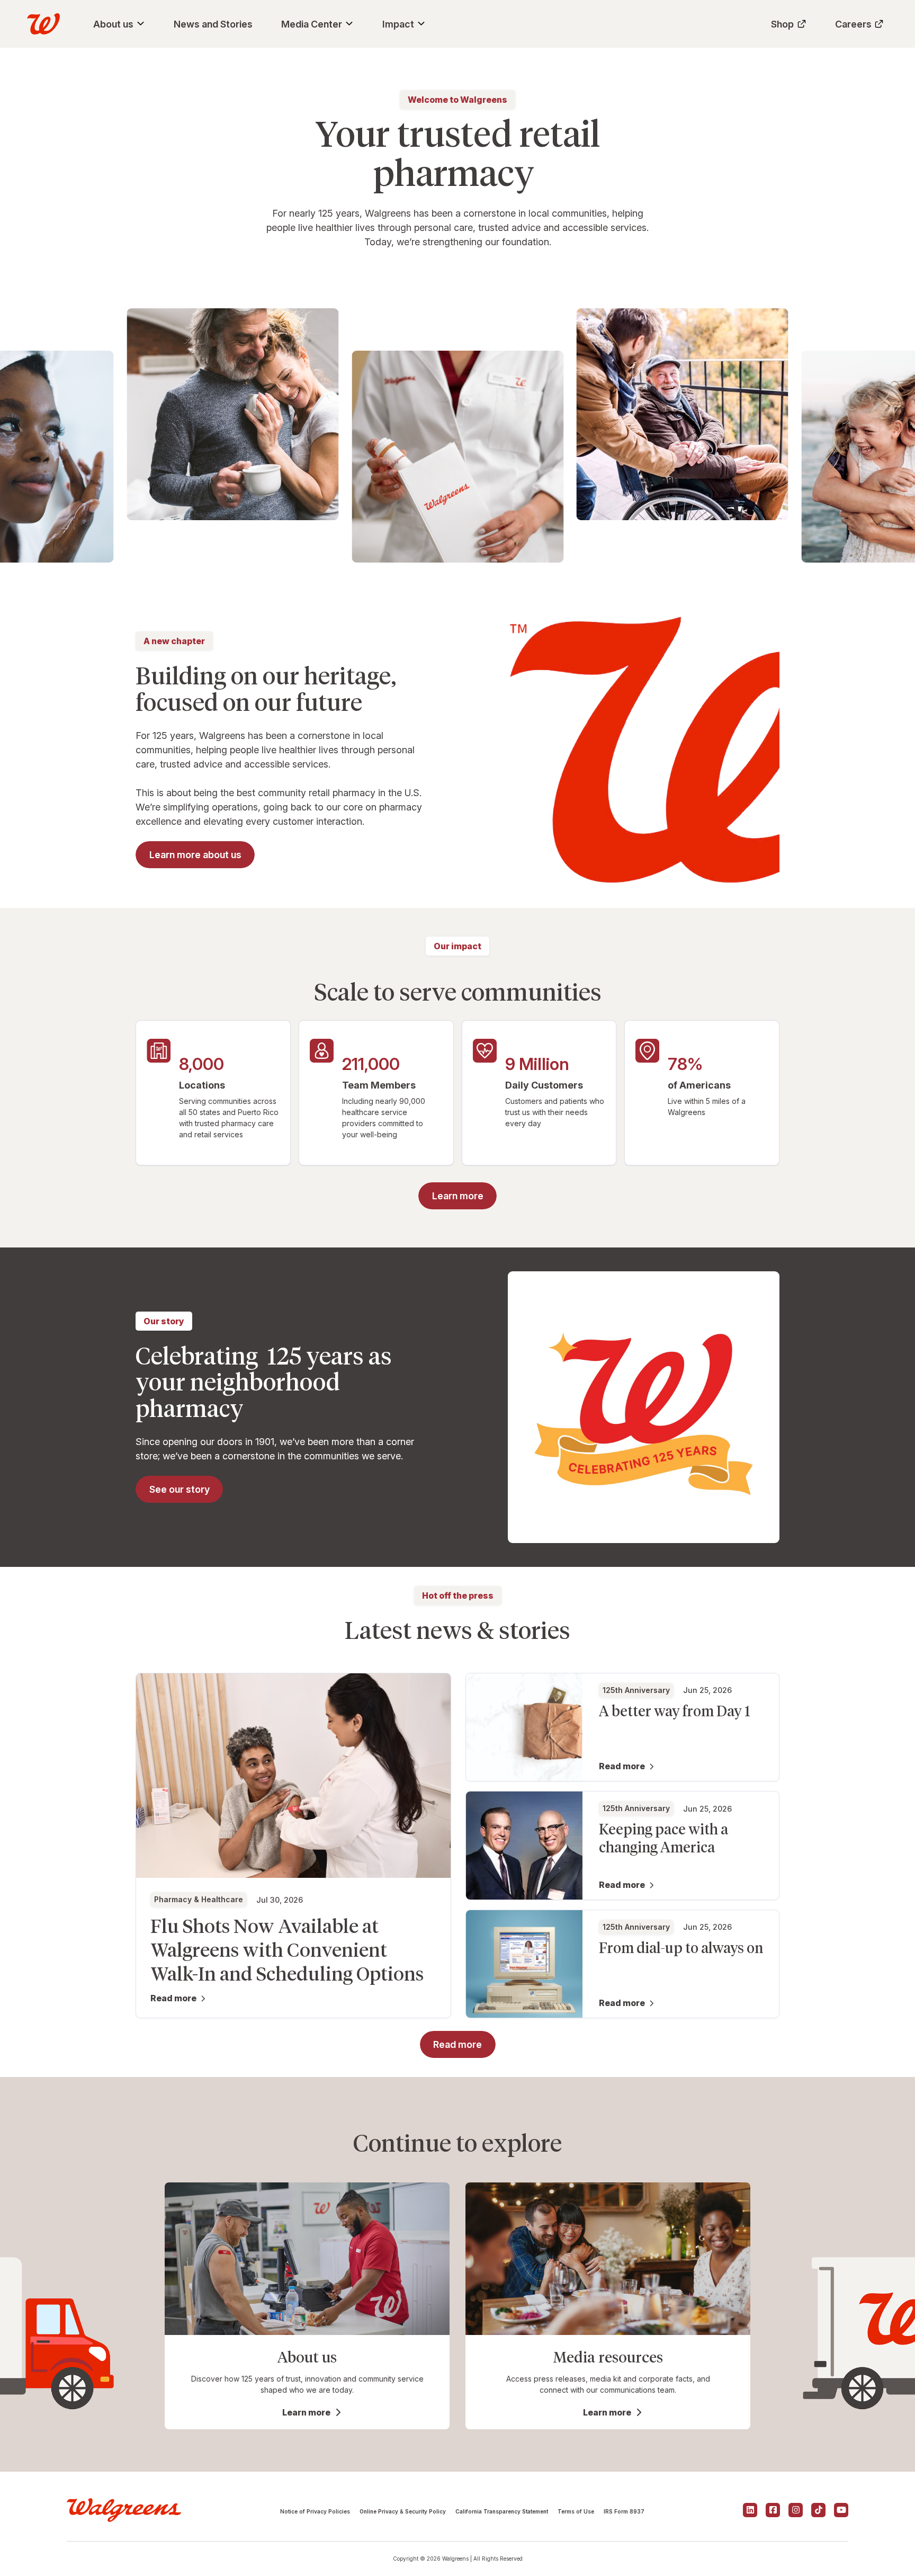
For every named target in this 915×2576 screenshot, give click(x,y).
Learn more (306, 2412)
